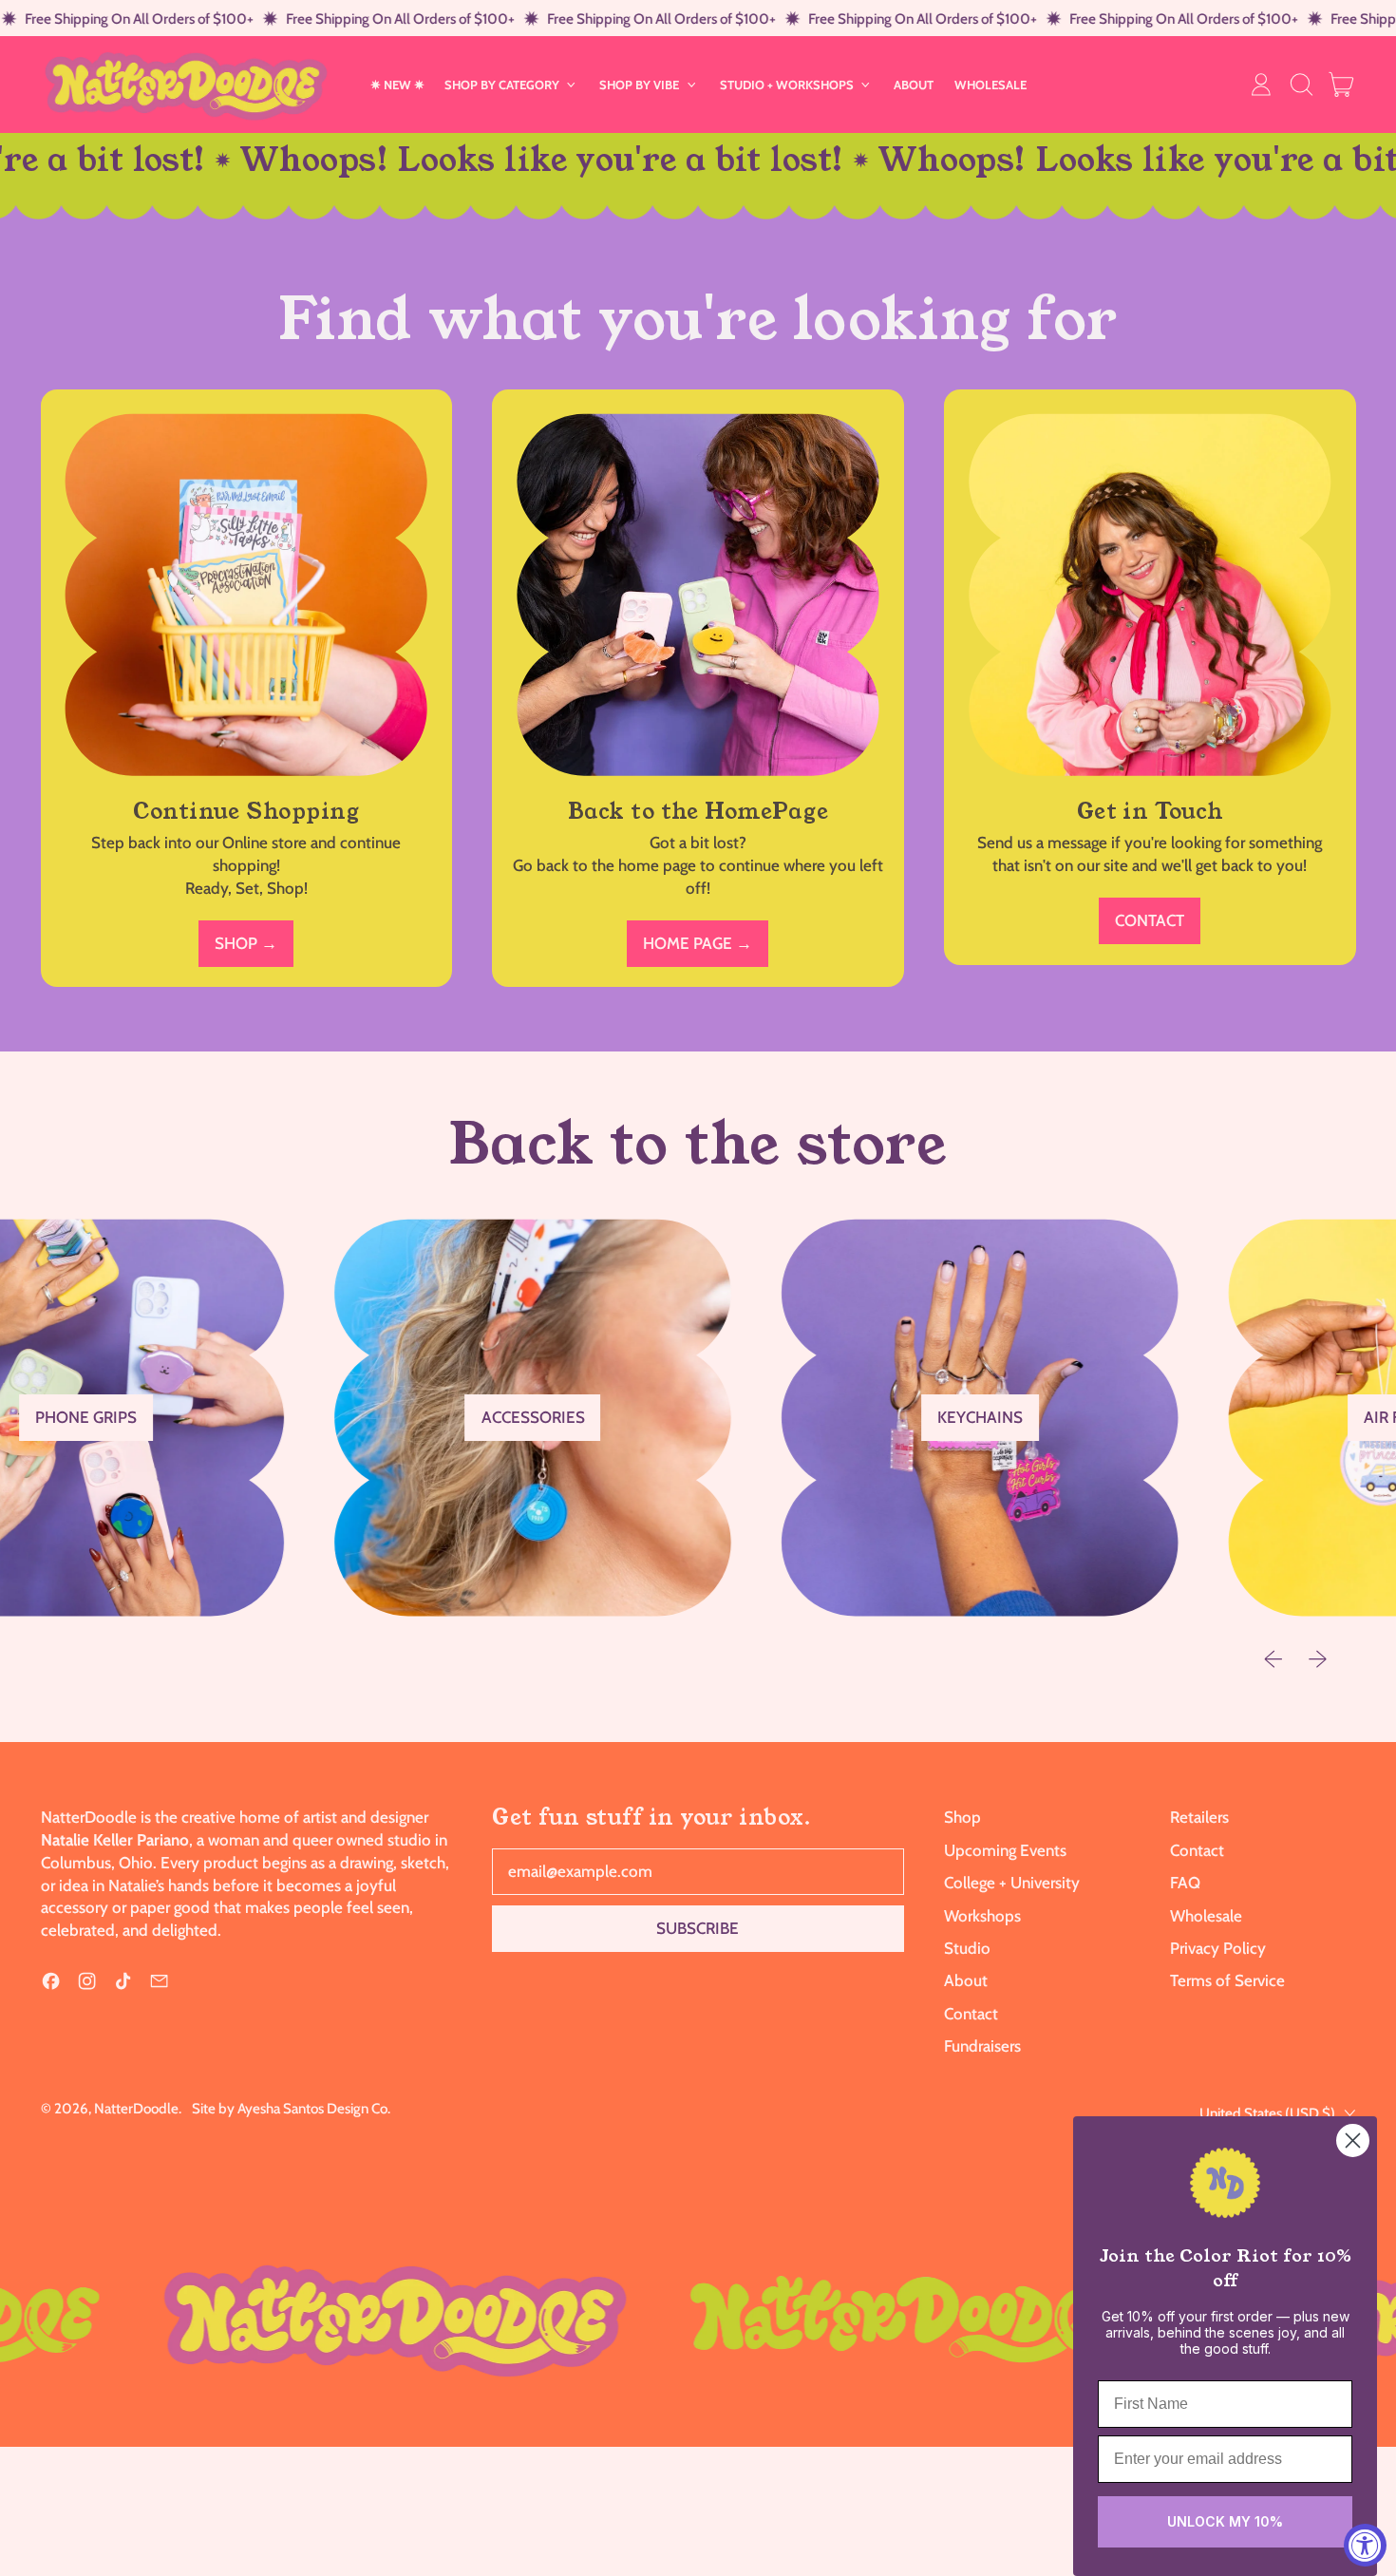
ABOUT (914, 85)
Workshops (982, 1916)
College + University (1012, 1883)
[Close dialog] (1353, 2140)
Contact (971, 2014)
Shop (962, 1817)
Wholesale (1206, 1916)
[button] (1301, 85)
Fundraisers (982, 2046)
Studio (967, 1948)
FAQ (1185, 1883)
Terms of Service (1227, 1980)
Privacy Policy (1218, 1948)
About (966, 1980)
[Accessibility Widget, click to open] (1365, 2545)
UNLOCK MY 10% (1225, 2521)
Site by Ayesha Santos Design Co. (291, 2108)
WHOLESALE (990, 85)
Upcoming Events (1005, 1850)
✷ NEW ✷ (397, 85)
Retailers (1199, 1817)
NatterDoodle (136, 2108)
